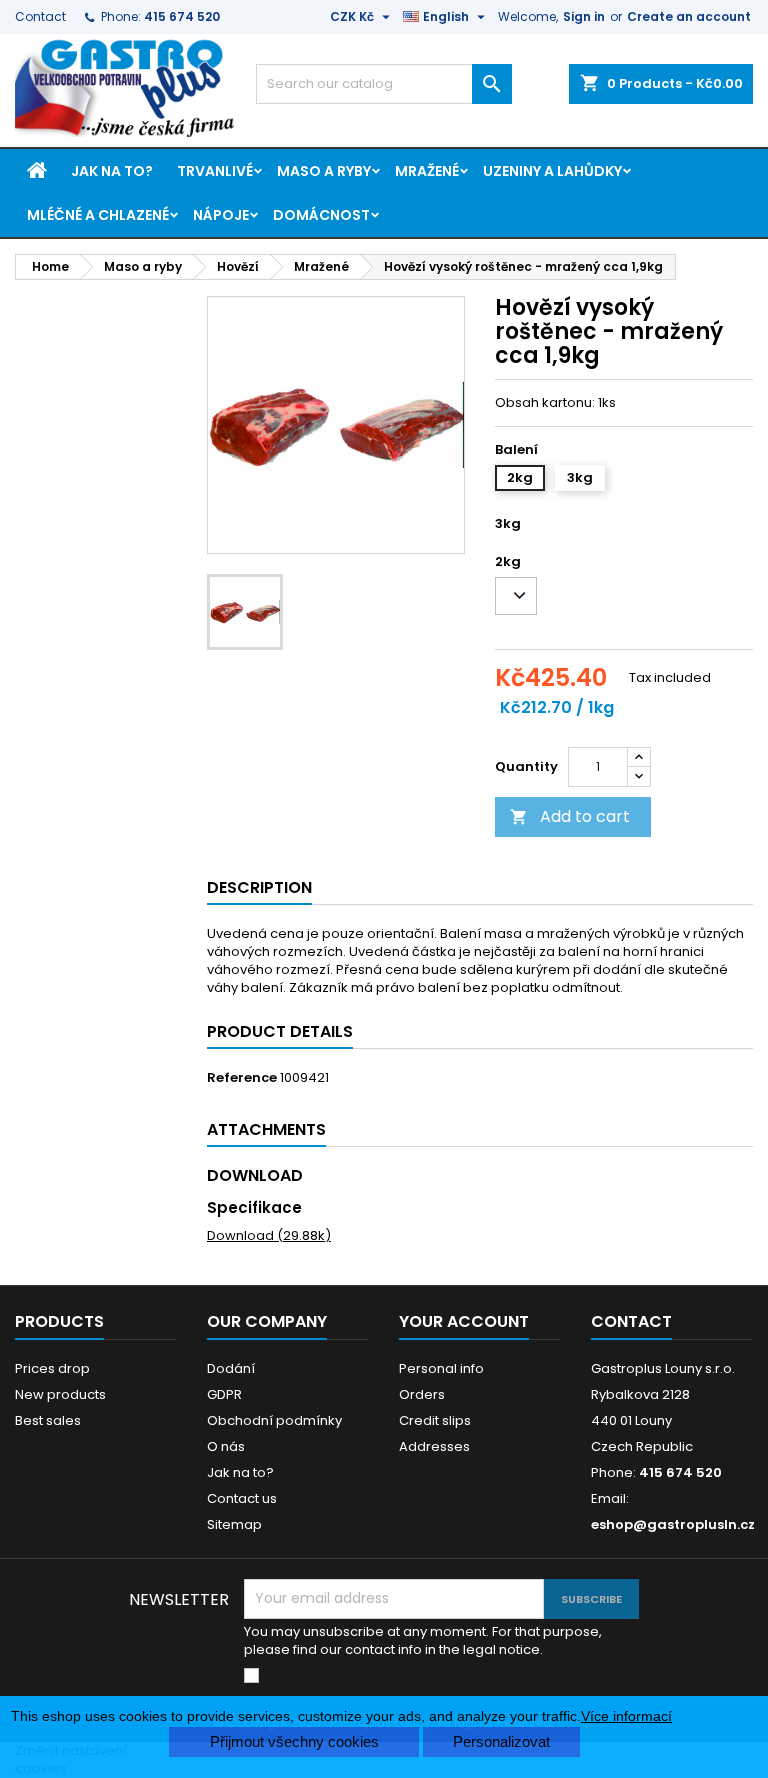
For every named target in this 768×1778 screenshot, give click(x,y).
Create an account (689, 16)
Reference (242, 1078)
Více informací (626, 1716)
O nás (226, 1446)
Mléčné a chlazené (98, 215)
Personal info (441, 1368)
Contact (40, 16)
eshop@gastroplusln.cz (673, 1524)
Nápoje (221, 215)
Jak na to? (112, 171)
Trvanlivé (215, 171)
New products (60, 1394)
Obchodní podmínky (274, 1420)
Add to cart (570, 816)
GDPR (224, 1394)
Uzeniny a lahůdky (552, 171)
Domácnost (321, 215)
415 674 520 (182, 16)
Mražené (427, 171)
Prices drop (52, 1368)
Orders (422, 1394)
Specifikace (254, 1207)
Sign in (584, 16)
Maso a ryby (324, 171)
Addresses (434, 1446)
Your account (464, 1321)
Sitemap (234, 1524)
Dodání (231, 1368)
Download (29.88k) (269, 1235)
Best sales (48, 1420)
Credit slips (435, 1420)
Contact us (242, 1498)
